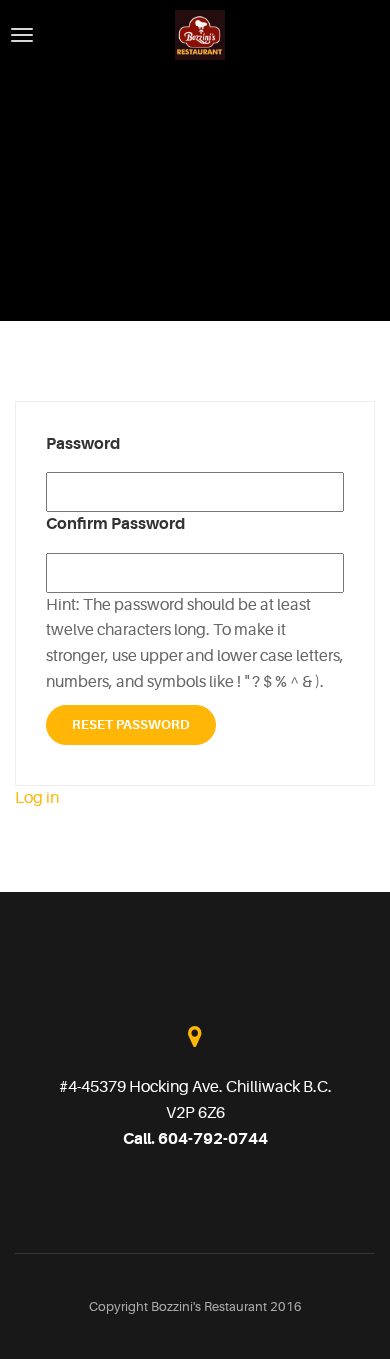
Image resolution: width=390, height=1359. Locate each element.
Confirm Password (115, 524)
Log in (37, 798)
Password (83, 444)
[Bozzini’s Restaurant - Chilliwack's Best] (200, 34)
